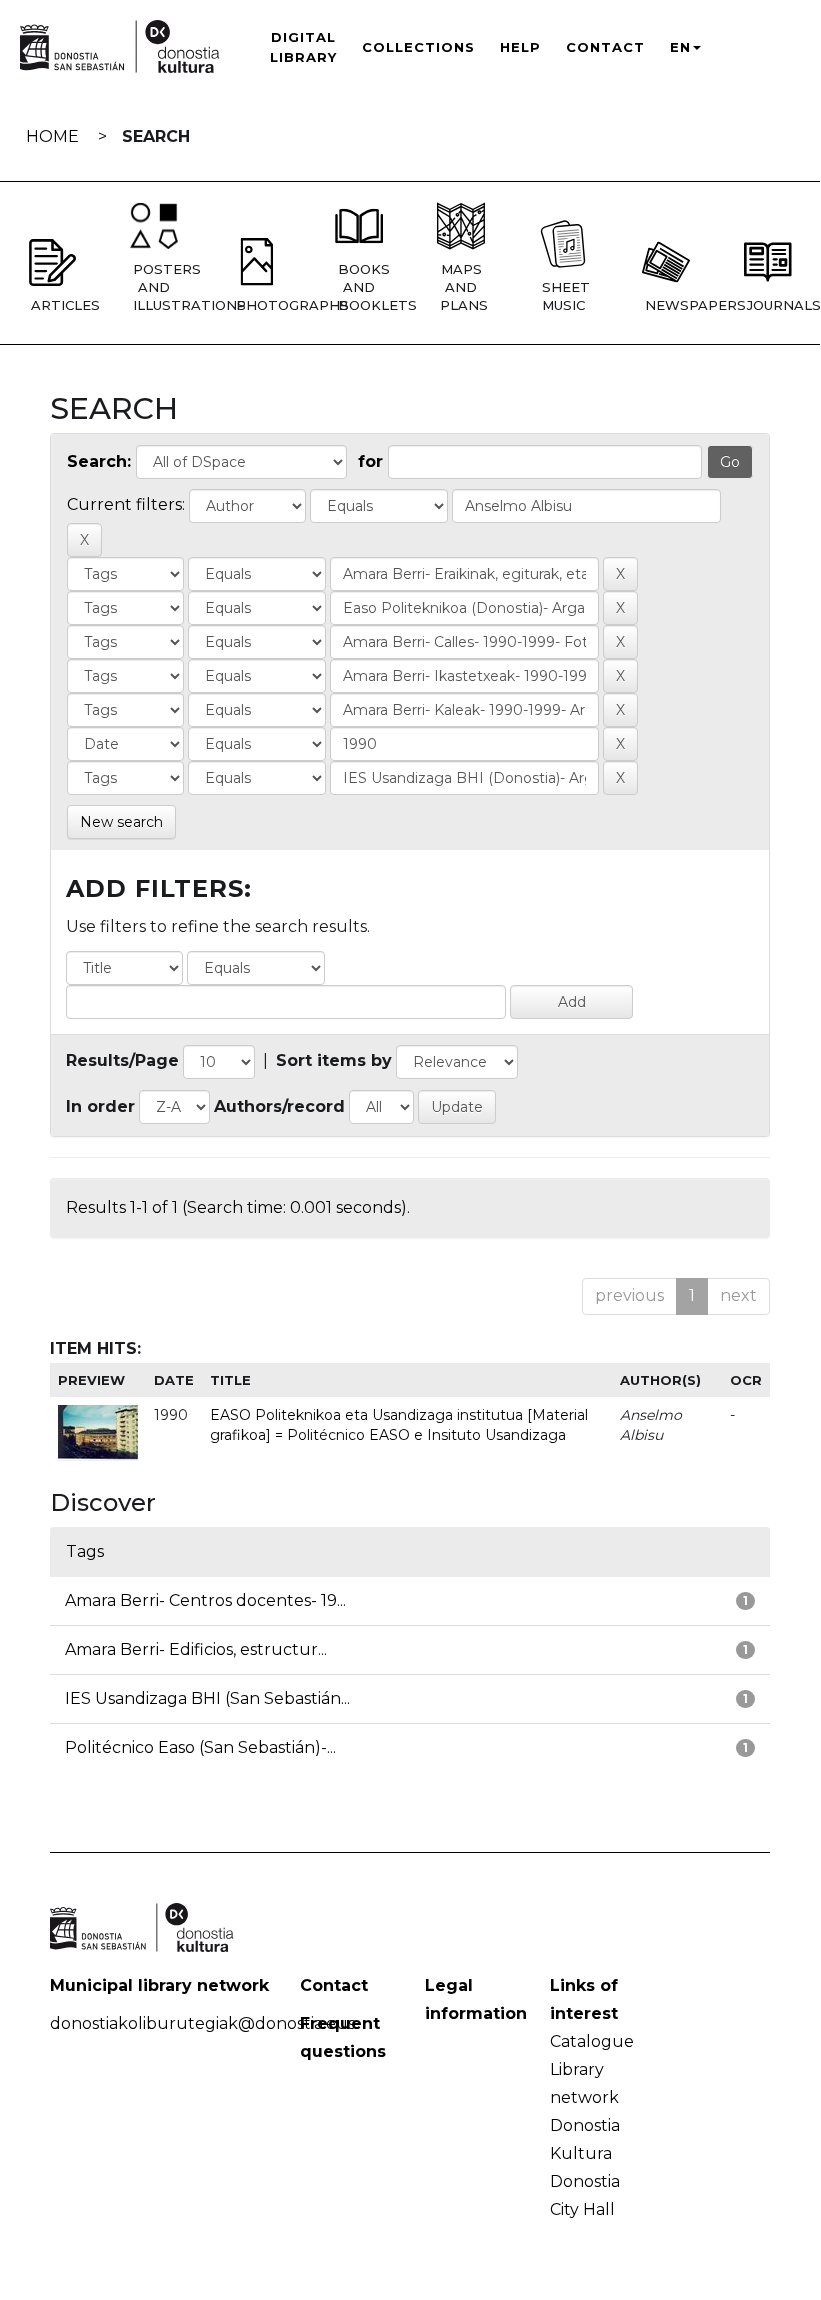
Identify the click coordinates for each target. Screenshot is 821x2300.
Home (52, 136)
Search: (99, 461)
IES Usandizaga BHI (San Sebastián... (207, 1698)
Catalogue (592, 2041)
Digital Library (303, 47)
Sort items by (334, 1060)
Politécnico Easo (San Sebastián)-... (200, 1747)
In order (100, 1106)
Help (520, 47)
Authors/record (279, 1106)
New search (121, 822)
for (370, 461)
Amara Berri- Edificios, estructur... (196, 1649)
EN (680, 47)
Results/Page (122, 1060)
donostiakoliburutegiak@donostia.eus (202, 2023)
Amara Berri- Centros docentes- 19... (205, 1600)
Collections (418, 47)
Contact (605, 47)
